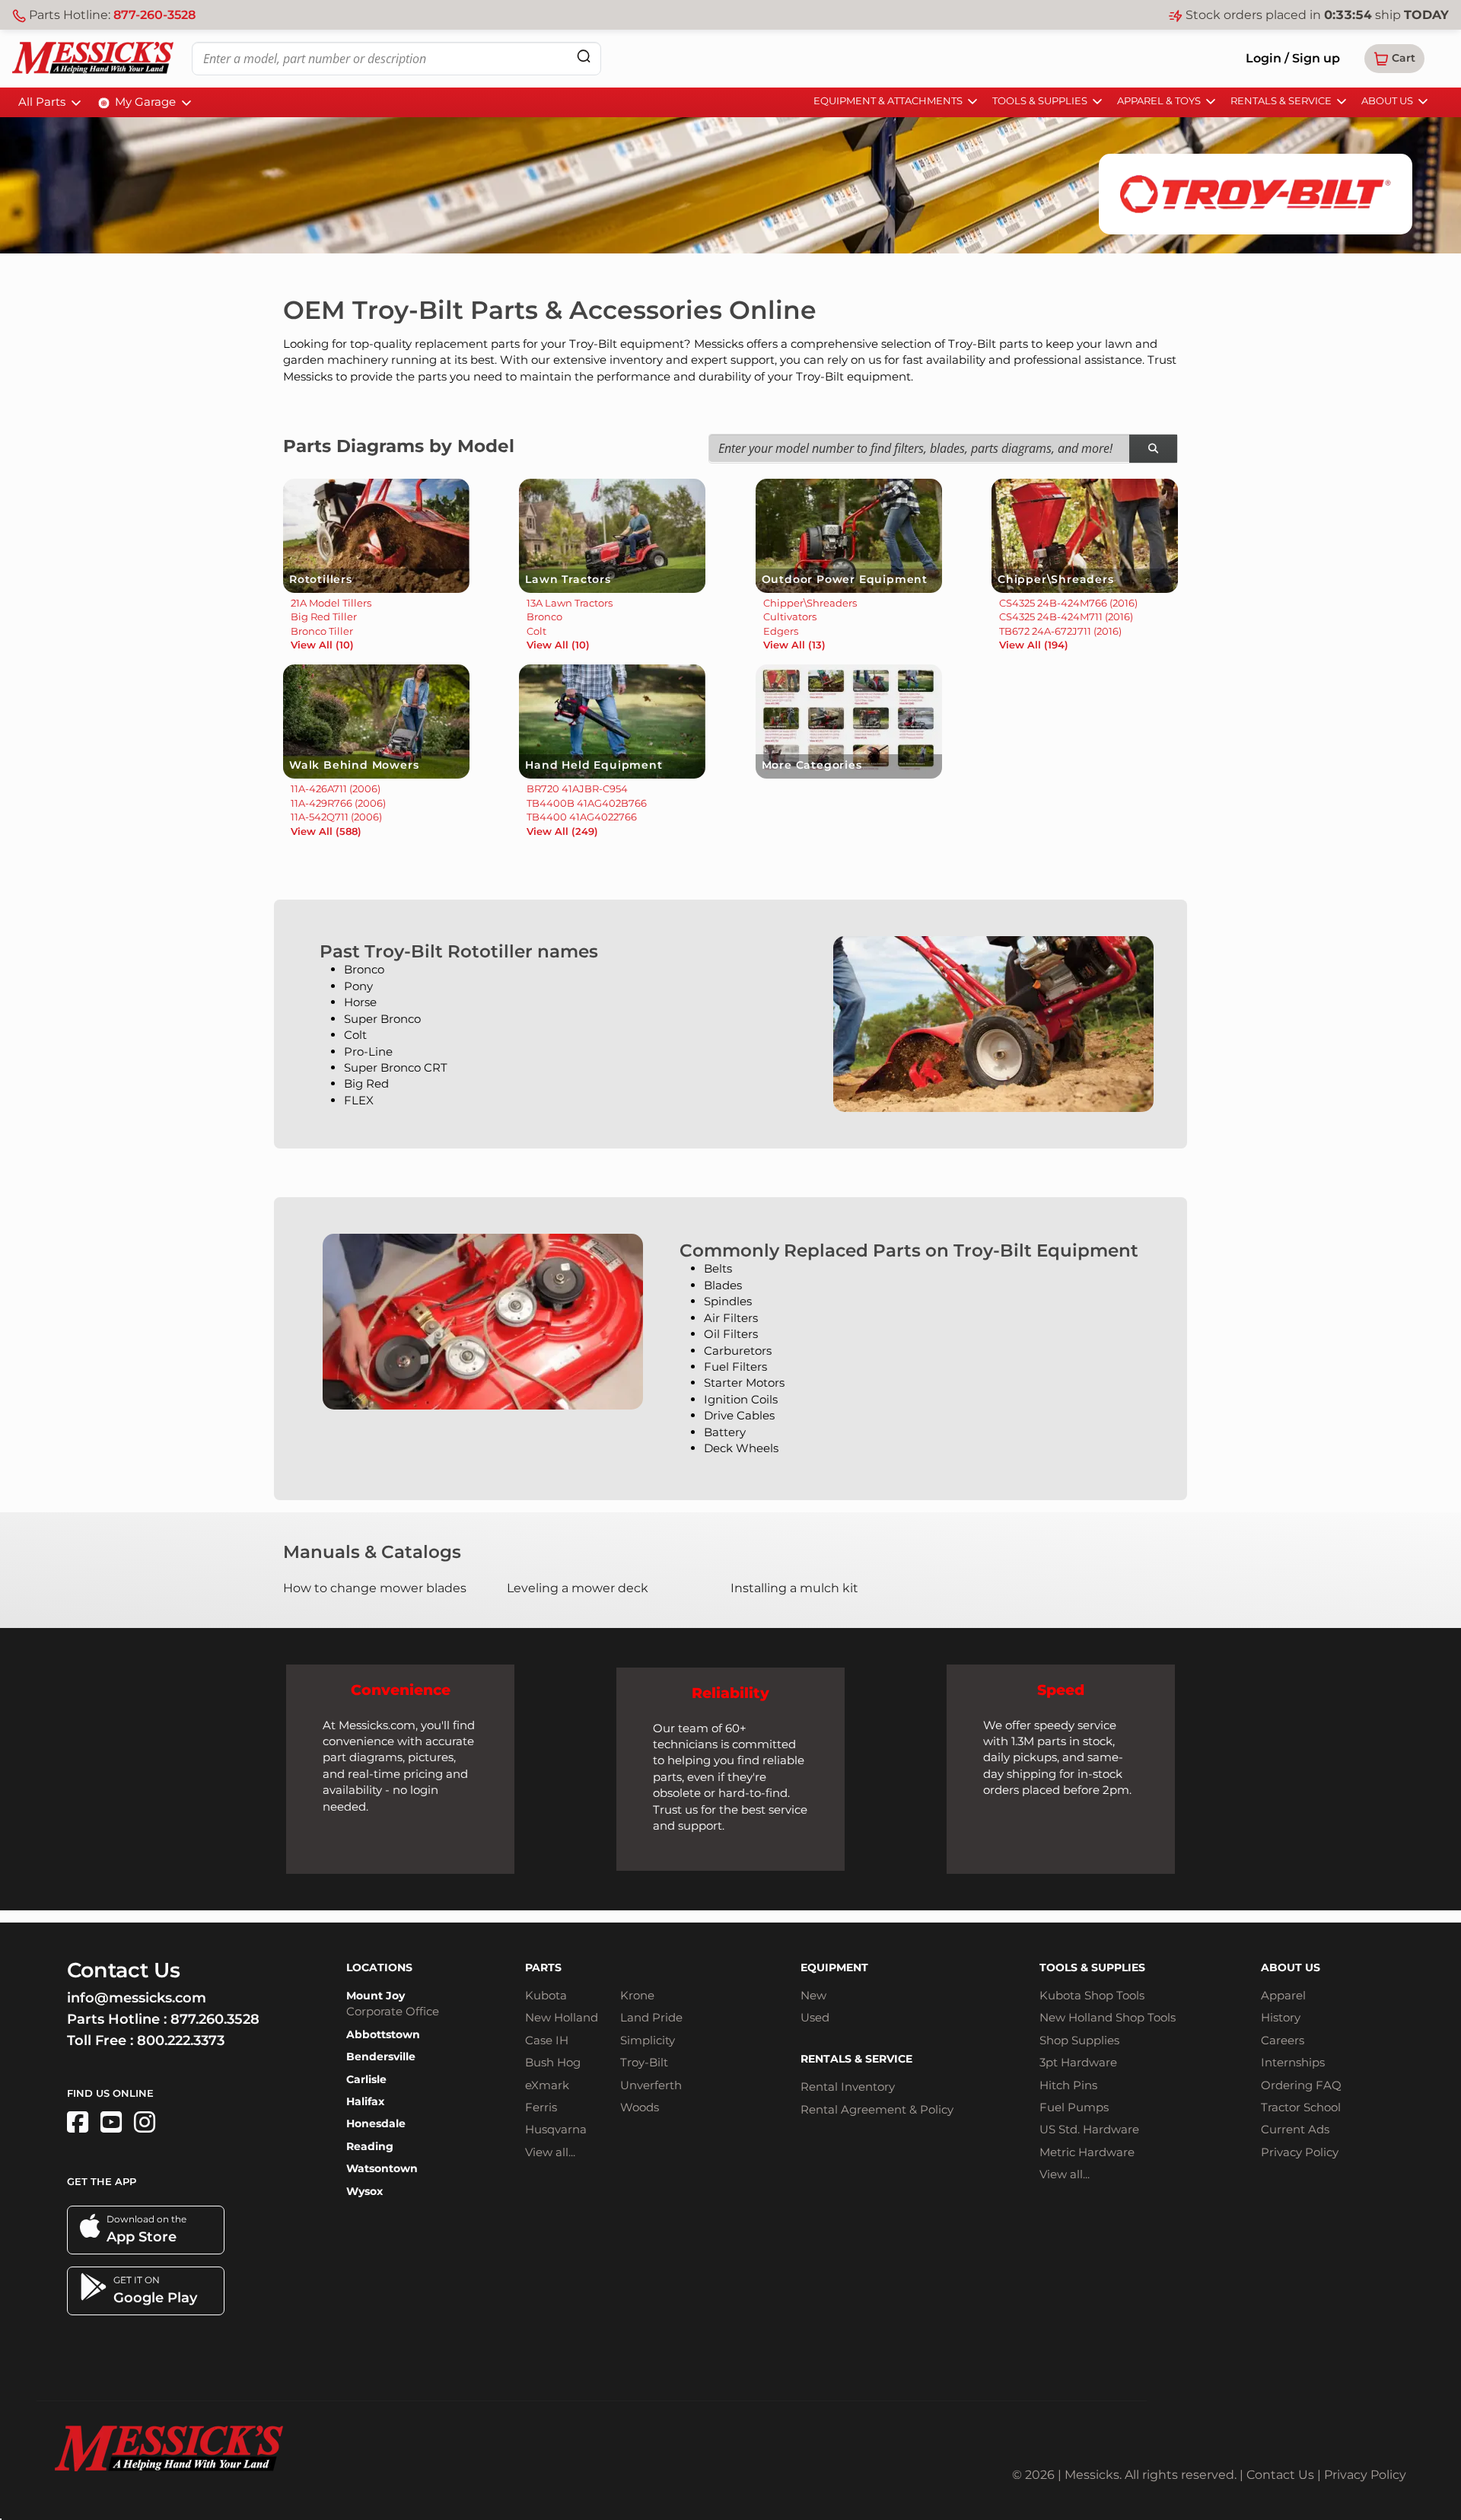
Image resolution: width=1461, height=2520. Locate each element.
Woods (640, 2107)
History (1281, 2017)
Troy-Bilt (644, 2062)
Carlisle (366, 2079)
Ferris (541, 2107)
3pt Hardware (1078, 2062)
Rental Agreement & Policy (877, 2109)
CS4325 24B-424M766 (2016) (1068, 603)
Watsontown (382, 2168)
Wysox (364, 2191)
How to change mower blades (375, 1588)
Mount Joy (376, 1996)
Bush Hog (553, 2062)
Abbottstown (383, 2034)
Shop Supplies (1079, 2040)
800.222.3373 (181, 2041)
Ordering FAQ (1301, 2085)
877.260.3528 (215, 2019)
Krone (637, 1995)
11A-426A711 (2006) (336, 788)
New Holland (562, 2017)
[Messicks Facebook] (78, 2122)
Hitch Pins (1068, 2085)
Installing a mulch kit (794, 1588)
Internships (1293, 2062)
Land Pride (651, 2017)
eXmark (547, 2085)
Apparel (1283, 1995)
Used (815, 2017)
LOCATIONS (379, 1967)
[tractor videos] (111, 2122)
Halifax (365, 2101)
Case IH (547, 2040)
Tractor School (1301, 2107)
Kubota (546, 1995)
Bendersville (381, 2056)
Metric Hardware (1087, 2152)
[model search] (1153, 449)
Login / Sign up (1293, 58)
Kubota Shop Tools (1092, 1995)
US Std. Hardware (1089, 2129)
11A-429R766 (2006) (338, 803)
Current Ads (1295, 2129)
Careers (1283, 2040)
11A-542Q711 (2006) (336, 817)
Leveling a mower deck (578, 1588)
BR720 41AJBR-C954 (577, 788)
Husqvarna (556, 2129)
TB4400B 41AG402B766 (587, 803)
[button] (1394, 59)
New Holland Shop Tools (1108, 2017)
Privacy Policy (1300, 2152)
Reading (370, 2146)
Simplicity (648, 2040)
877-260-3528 (154, 15)
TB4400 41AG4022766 (582, 817)
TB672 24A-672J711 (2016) (1060, 631)
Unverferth (651, 2085)
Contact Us (1280, 2475)
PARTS (543, 1967)
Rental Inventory (848, 2087)
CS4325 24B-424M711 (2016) (1066, 616)
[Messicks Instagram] (145, 2122)
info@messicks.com (137, 1998)
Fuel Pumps (1074, 2107)
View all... (550, 2152)
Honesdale (376, 2123)
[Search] (584, 56)
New (813, 1995)
